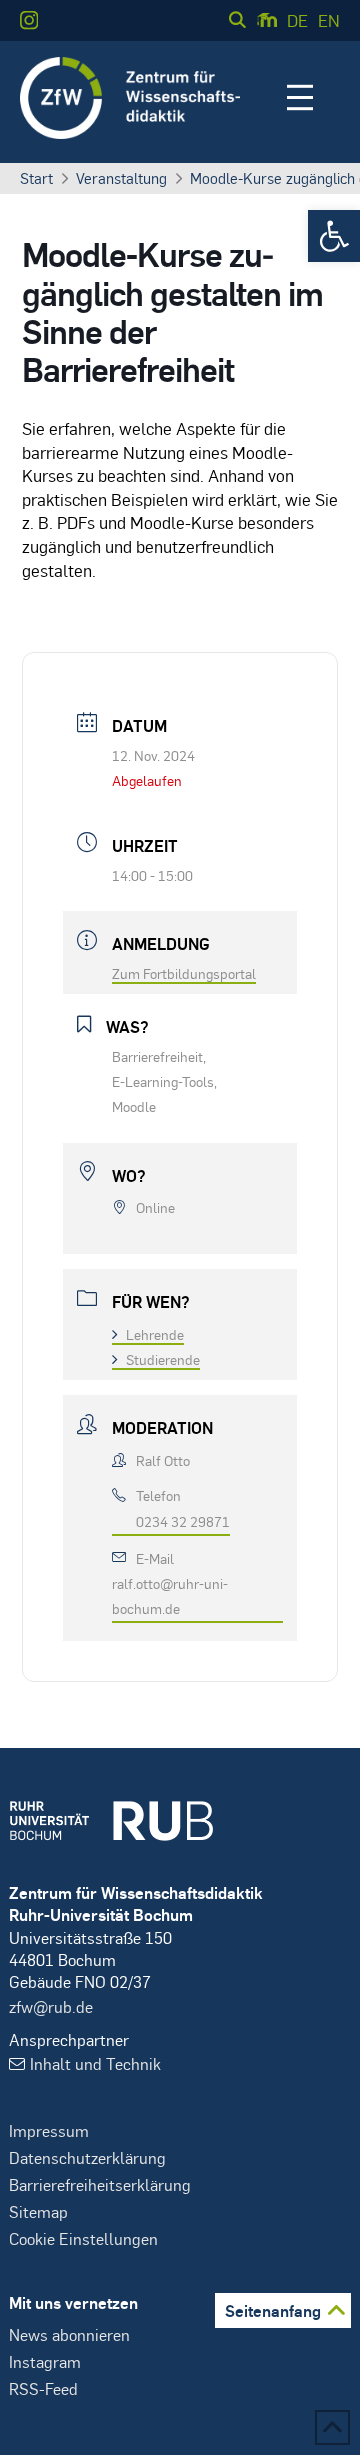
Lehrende (155, 1334)
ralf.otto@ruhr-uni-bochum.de (170, 1595)
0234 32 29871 (183, 1521)
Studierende (163, 1359)
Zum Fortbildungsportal (184, 973)
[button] (334, 236)
